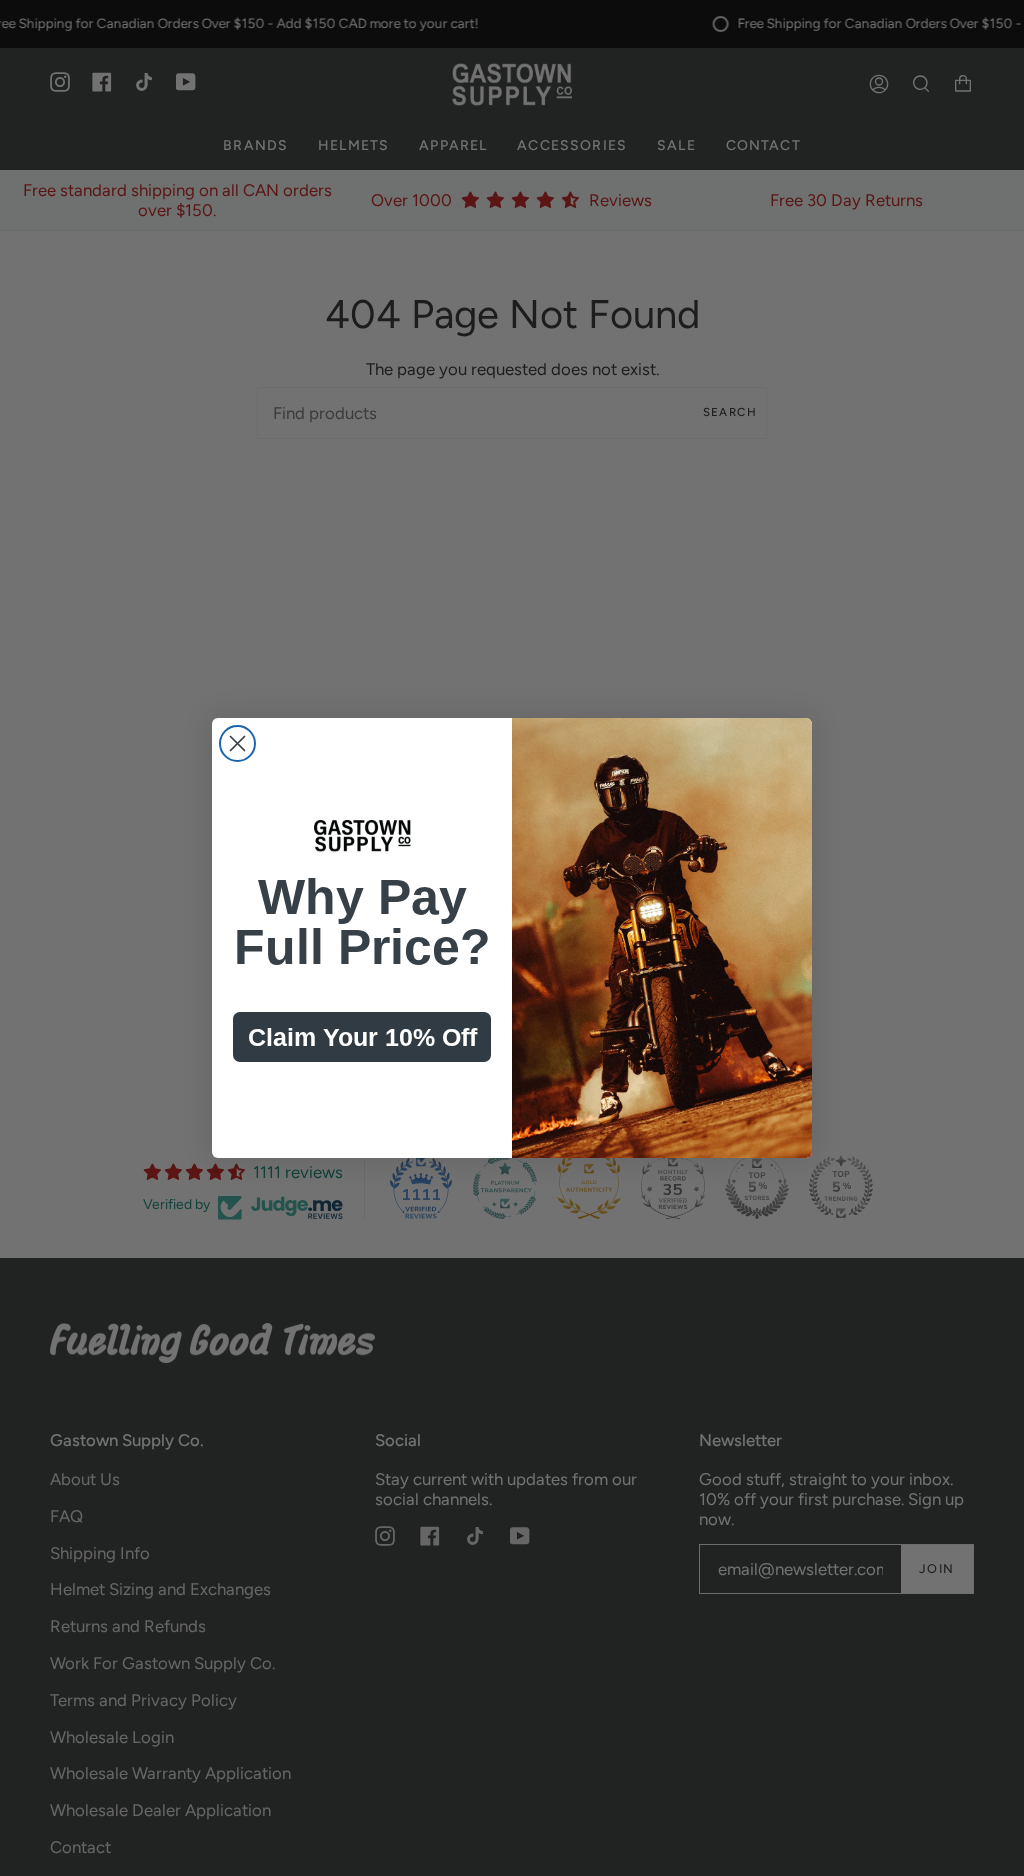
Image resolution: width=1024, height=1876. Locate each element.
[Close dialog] (237, 743)
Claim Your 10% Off (362, 1037)
